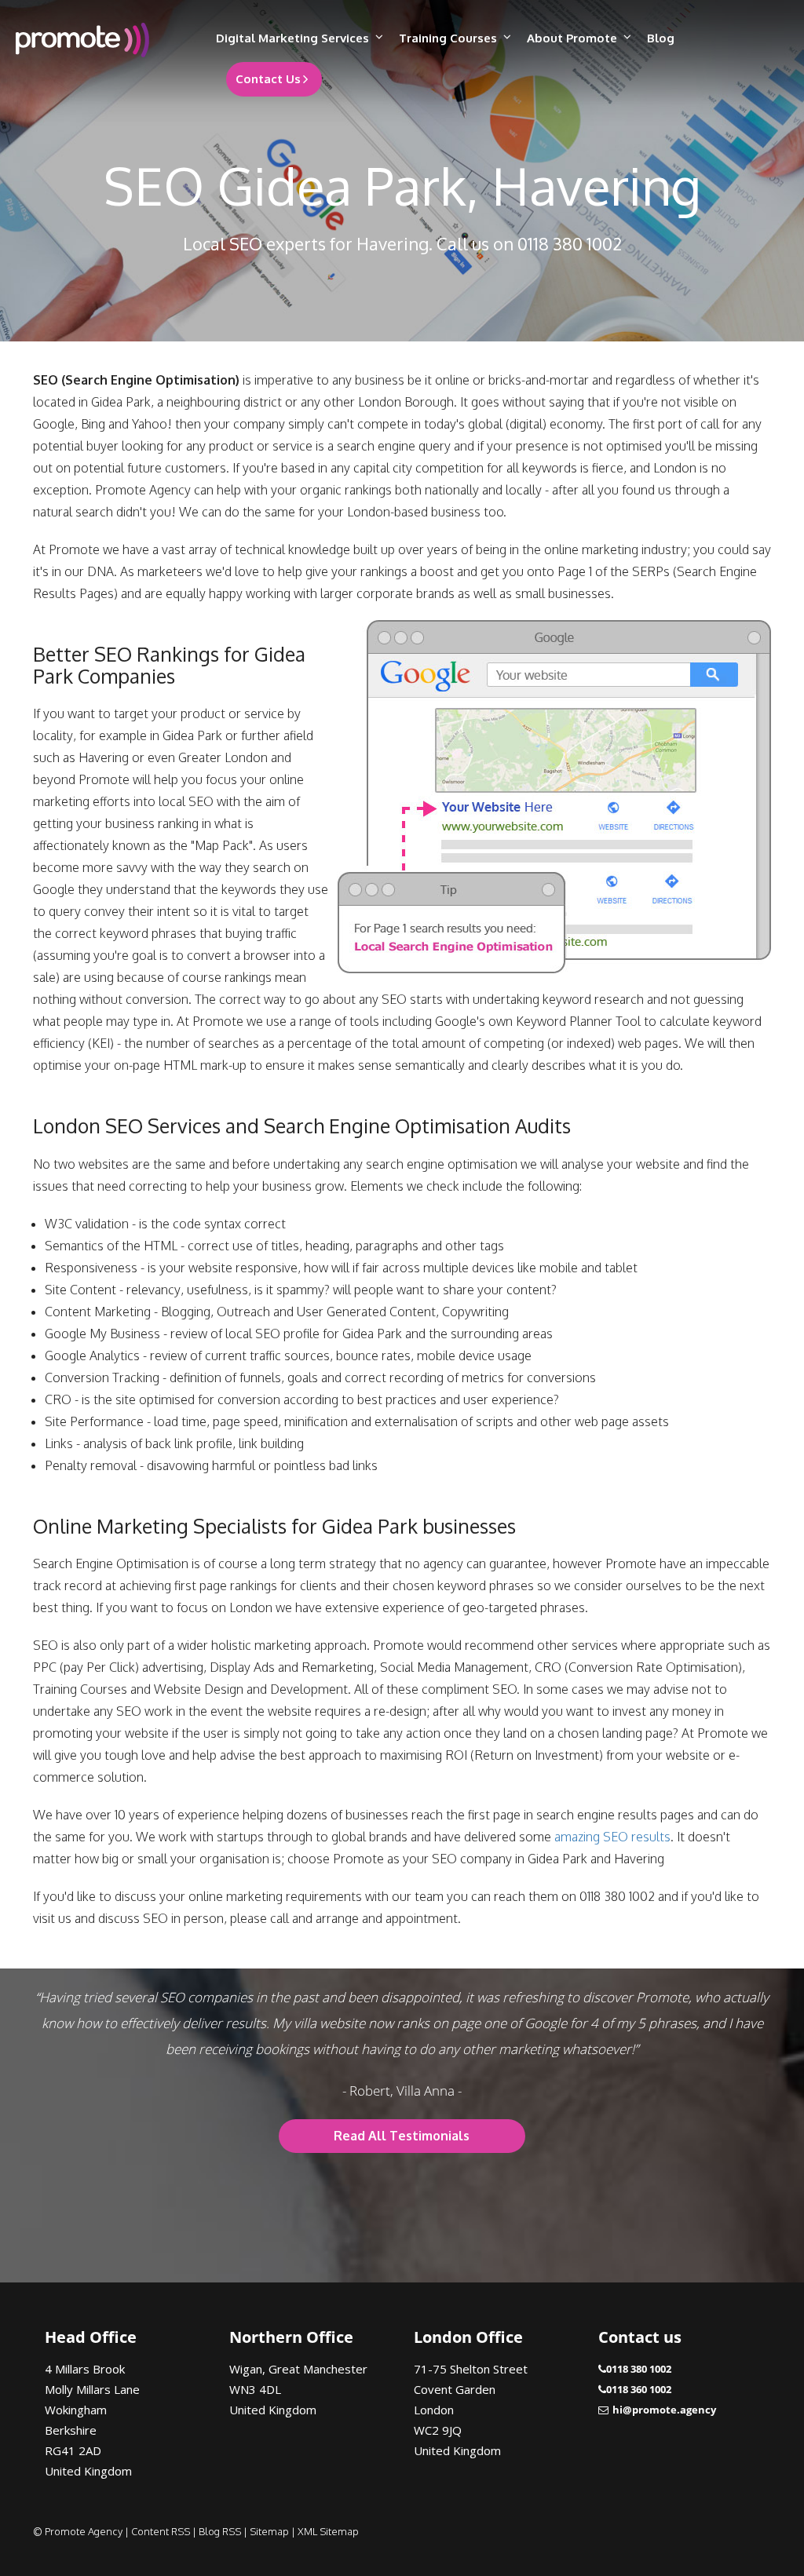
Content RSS (161, 2531)
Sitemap (269, 2531)
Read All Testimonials (402, 2136)
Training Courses (448, 38)
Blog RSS (220, 2531)
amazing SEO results (612, 1837)
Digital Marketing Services (292, 38)
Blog (661, 38)
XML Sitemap (328, 2531)
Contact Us (268, 79)
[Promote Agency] (100, 40)
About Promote (572, 38)
